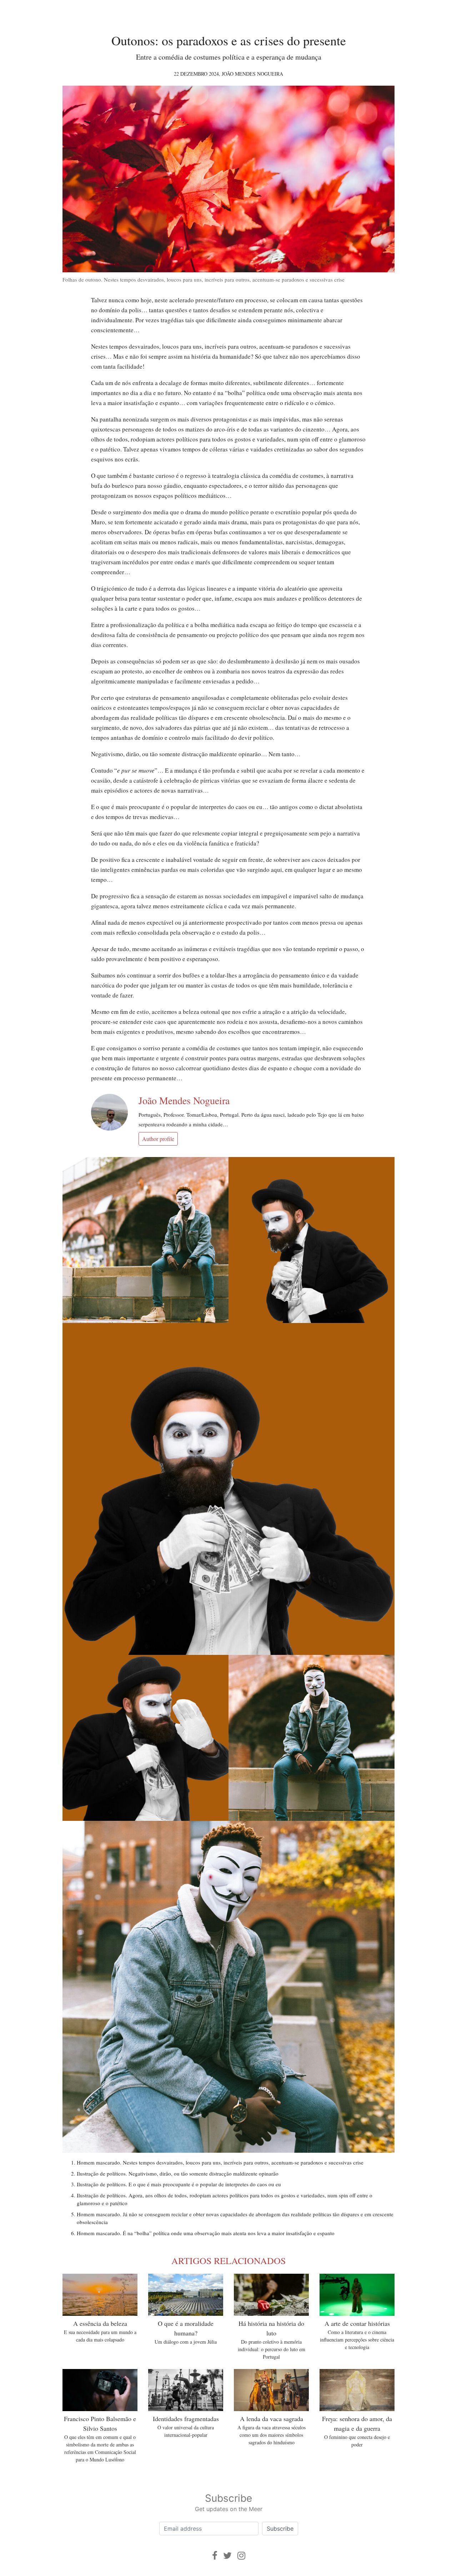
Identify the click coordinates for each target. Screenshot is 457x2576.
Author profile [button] (158, 1139)
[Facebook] (215, 2555)
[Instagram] (241, 2555)
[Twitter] (227, 2555)
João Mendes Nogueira (252, 74)
